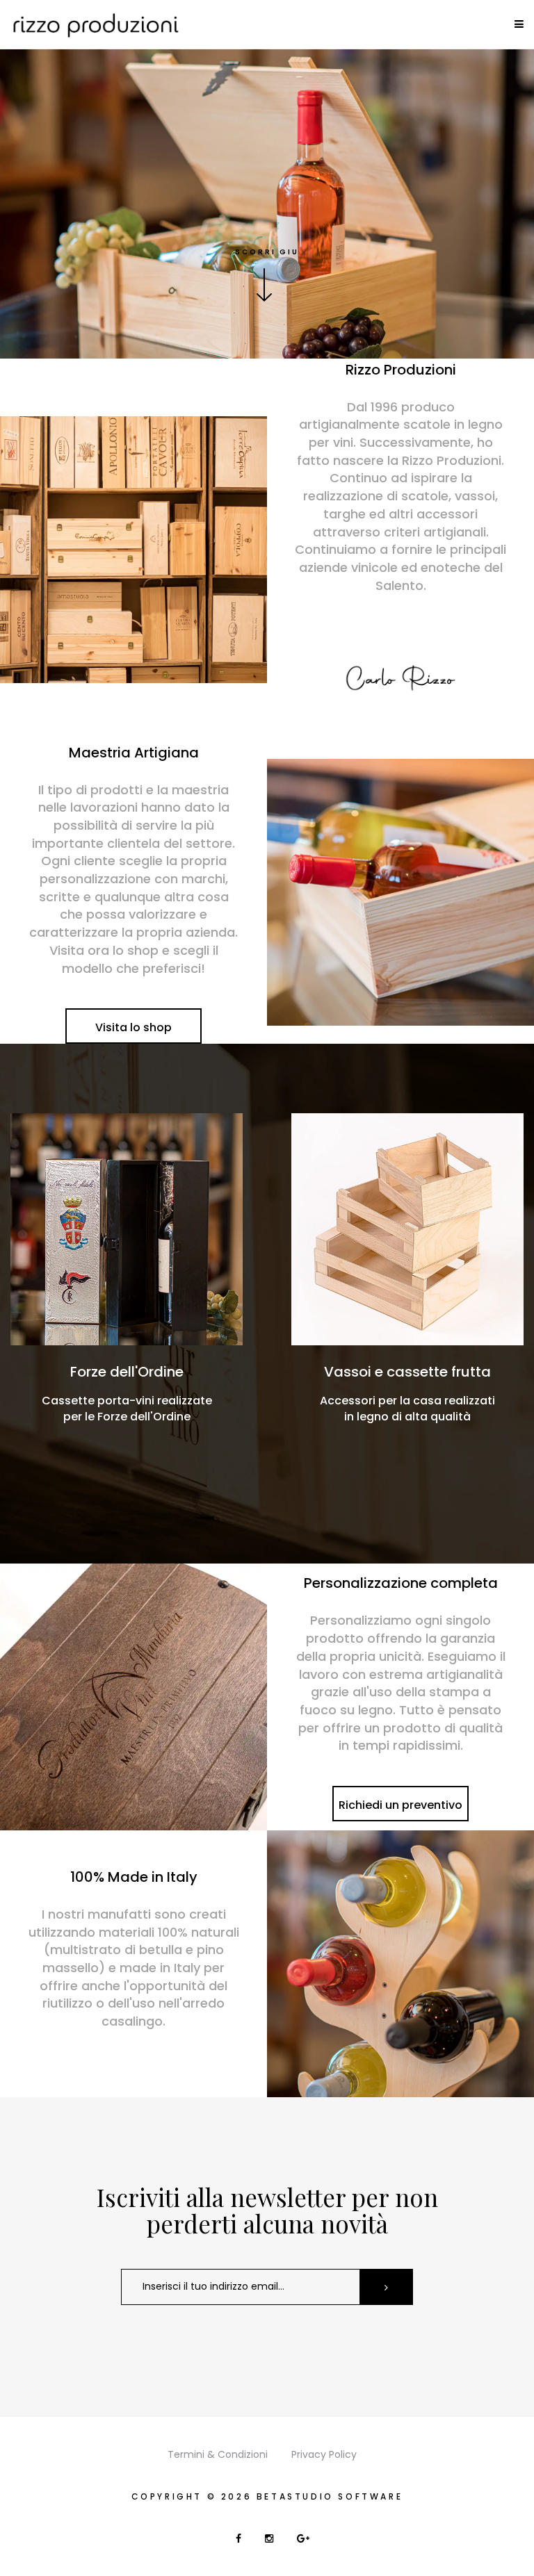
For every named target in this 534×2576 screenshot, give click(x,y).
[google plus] (303, 2538)
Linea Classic (408, 1372)
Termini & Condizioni (218, 2454)
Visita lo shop (133, 1027)
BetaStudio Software (330, 2496)
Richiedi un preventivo (400, 1805)
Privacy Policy (324, 2454)
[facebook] (240, 2538)
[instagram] (270, 2538)
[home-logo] (95, 24)
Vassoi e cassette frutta (127, 1372)
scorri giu (267, 252)
